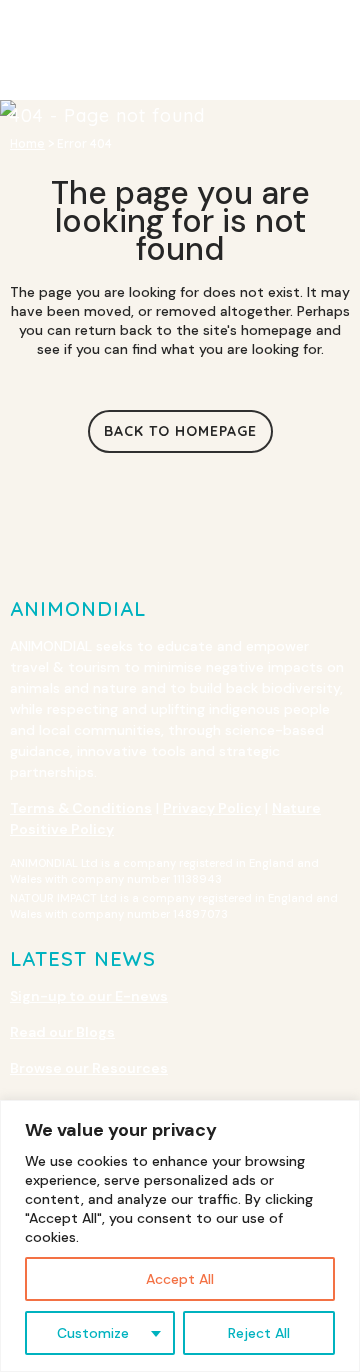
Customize (93, 1333)
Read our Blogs (62, 1032)
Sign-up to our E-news (89, 996)
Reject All (259, 1333)
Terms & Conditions (81, 808)
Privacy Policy (212, 808)
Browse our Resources (89, 1068)
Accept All (180, 1279)
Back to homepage (180, 431)
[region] (180, 1236)
